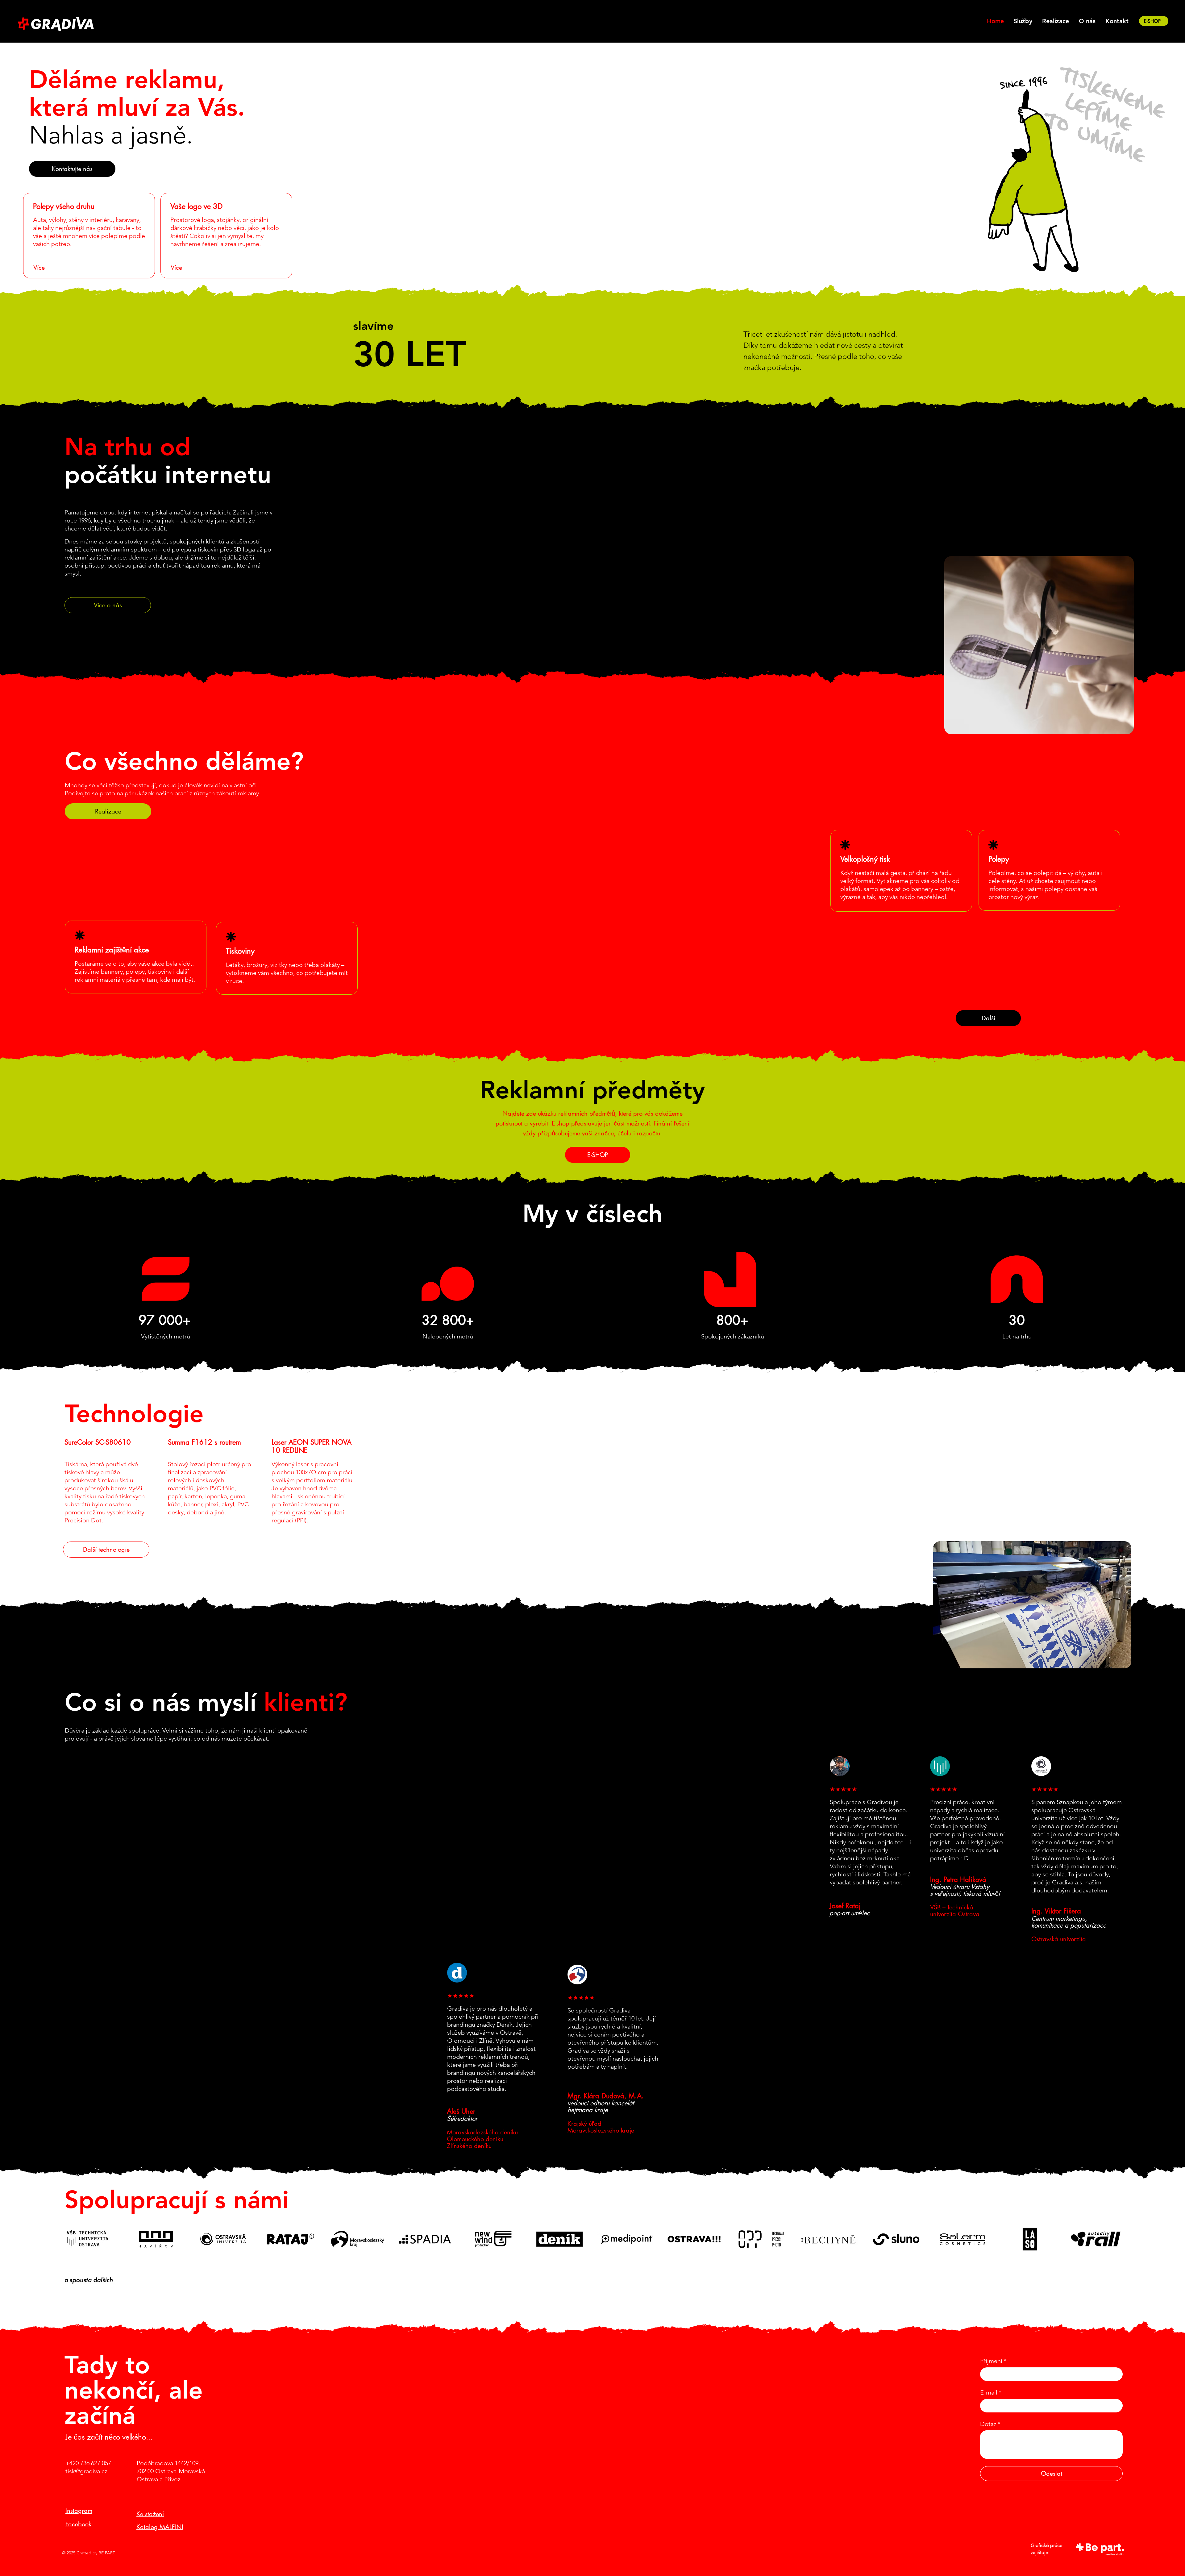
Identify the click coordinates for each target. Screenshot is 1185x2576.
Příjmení (993, 2361)
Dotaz (990, 2424)
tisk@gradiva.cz (86, 2471)
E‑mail (991, 2392)
